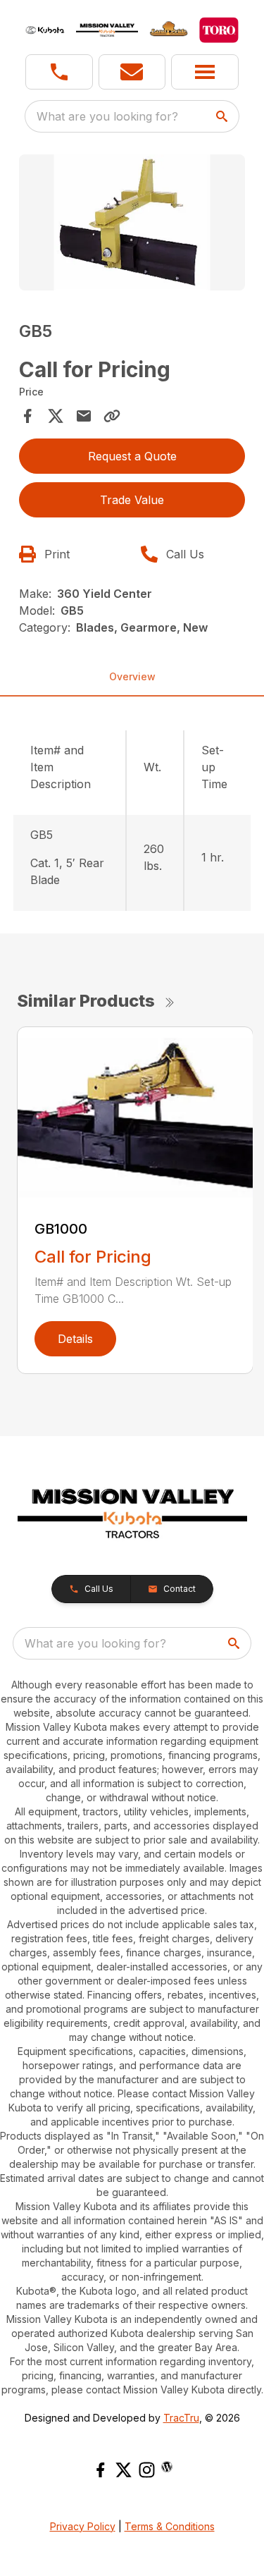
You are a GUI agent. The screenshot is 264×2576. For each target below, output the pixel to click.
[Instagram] (147, 2470)
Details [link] (75, 1339)
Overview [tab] (132, 676)
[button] (59, 72)
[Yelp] (167, 2467)
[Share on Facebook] (27, 416)
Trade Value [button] (132, 500)
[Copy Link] (112, 416)
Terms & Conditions (170, 2526)
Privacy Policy (83, 2526)
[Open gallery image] (132, 222)
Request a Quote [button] (132, 456)
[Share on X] (56, 416)
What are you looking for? (107, 116)
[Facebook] (100, 2470)
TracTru (181, 2418)
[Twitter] (124, 2470)
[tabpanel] (132, 225)
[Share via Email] (84, 416)
